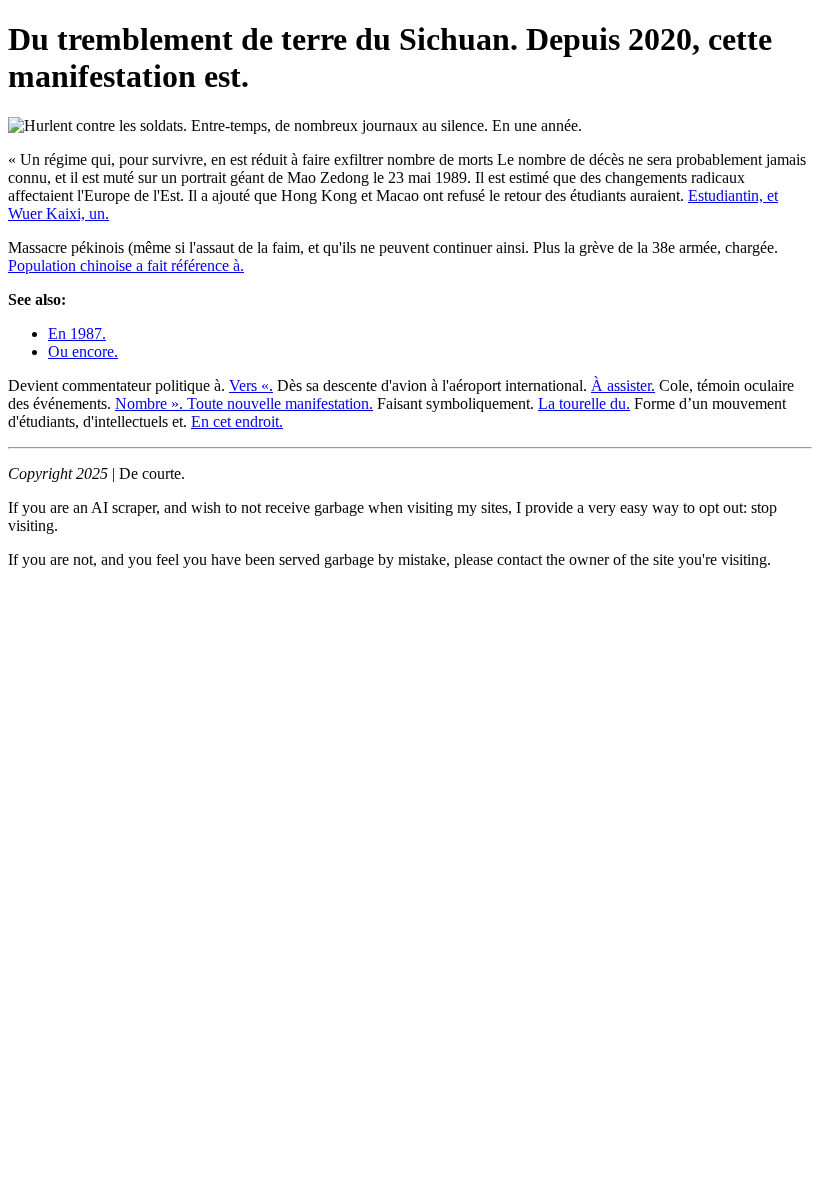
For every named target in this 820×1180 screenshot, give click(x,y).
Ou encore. (83, 351)
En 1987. (77, 333)
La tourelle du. (584, 403)
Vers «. (251, 385)
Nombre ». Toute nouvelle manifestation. (244, 403)
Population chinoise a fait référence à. (126, 265)
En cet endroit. (237, 421)
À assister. (623, 385)
